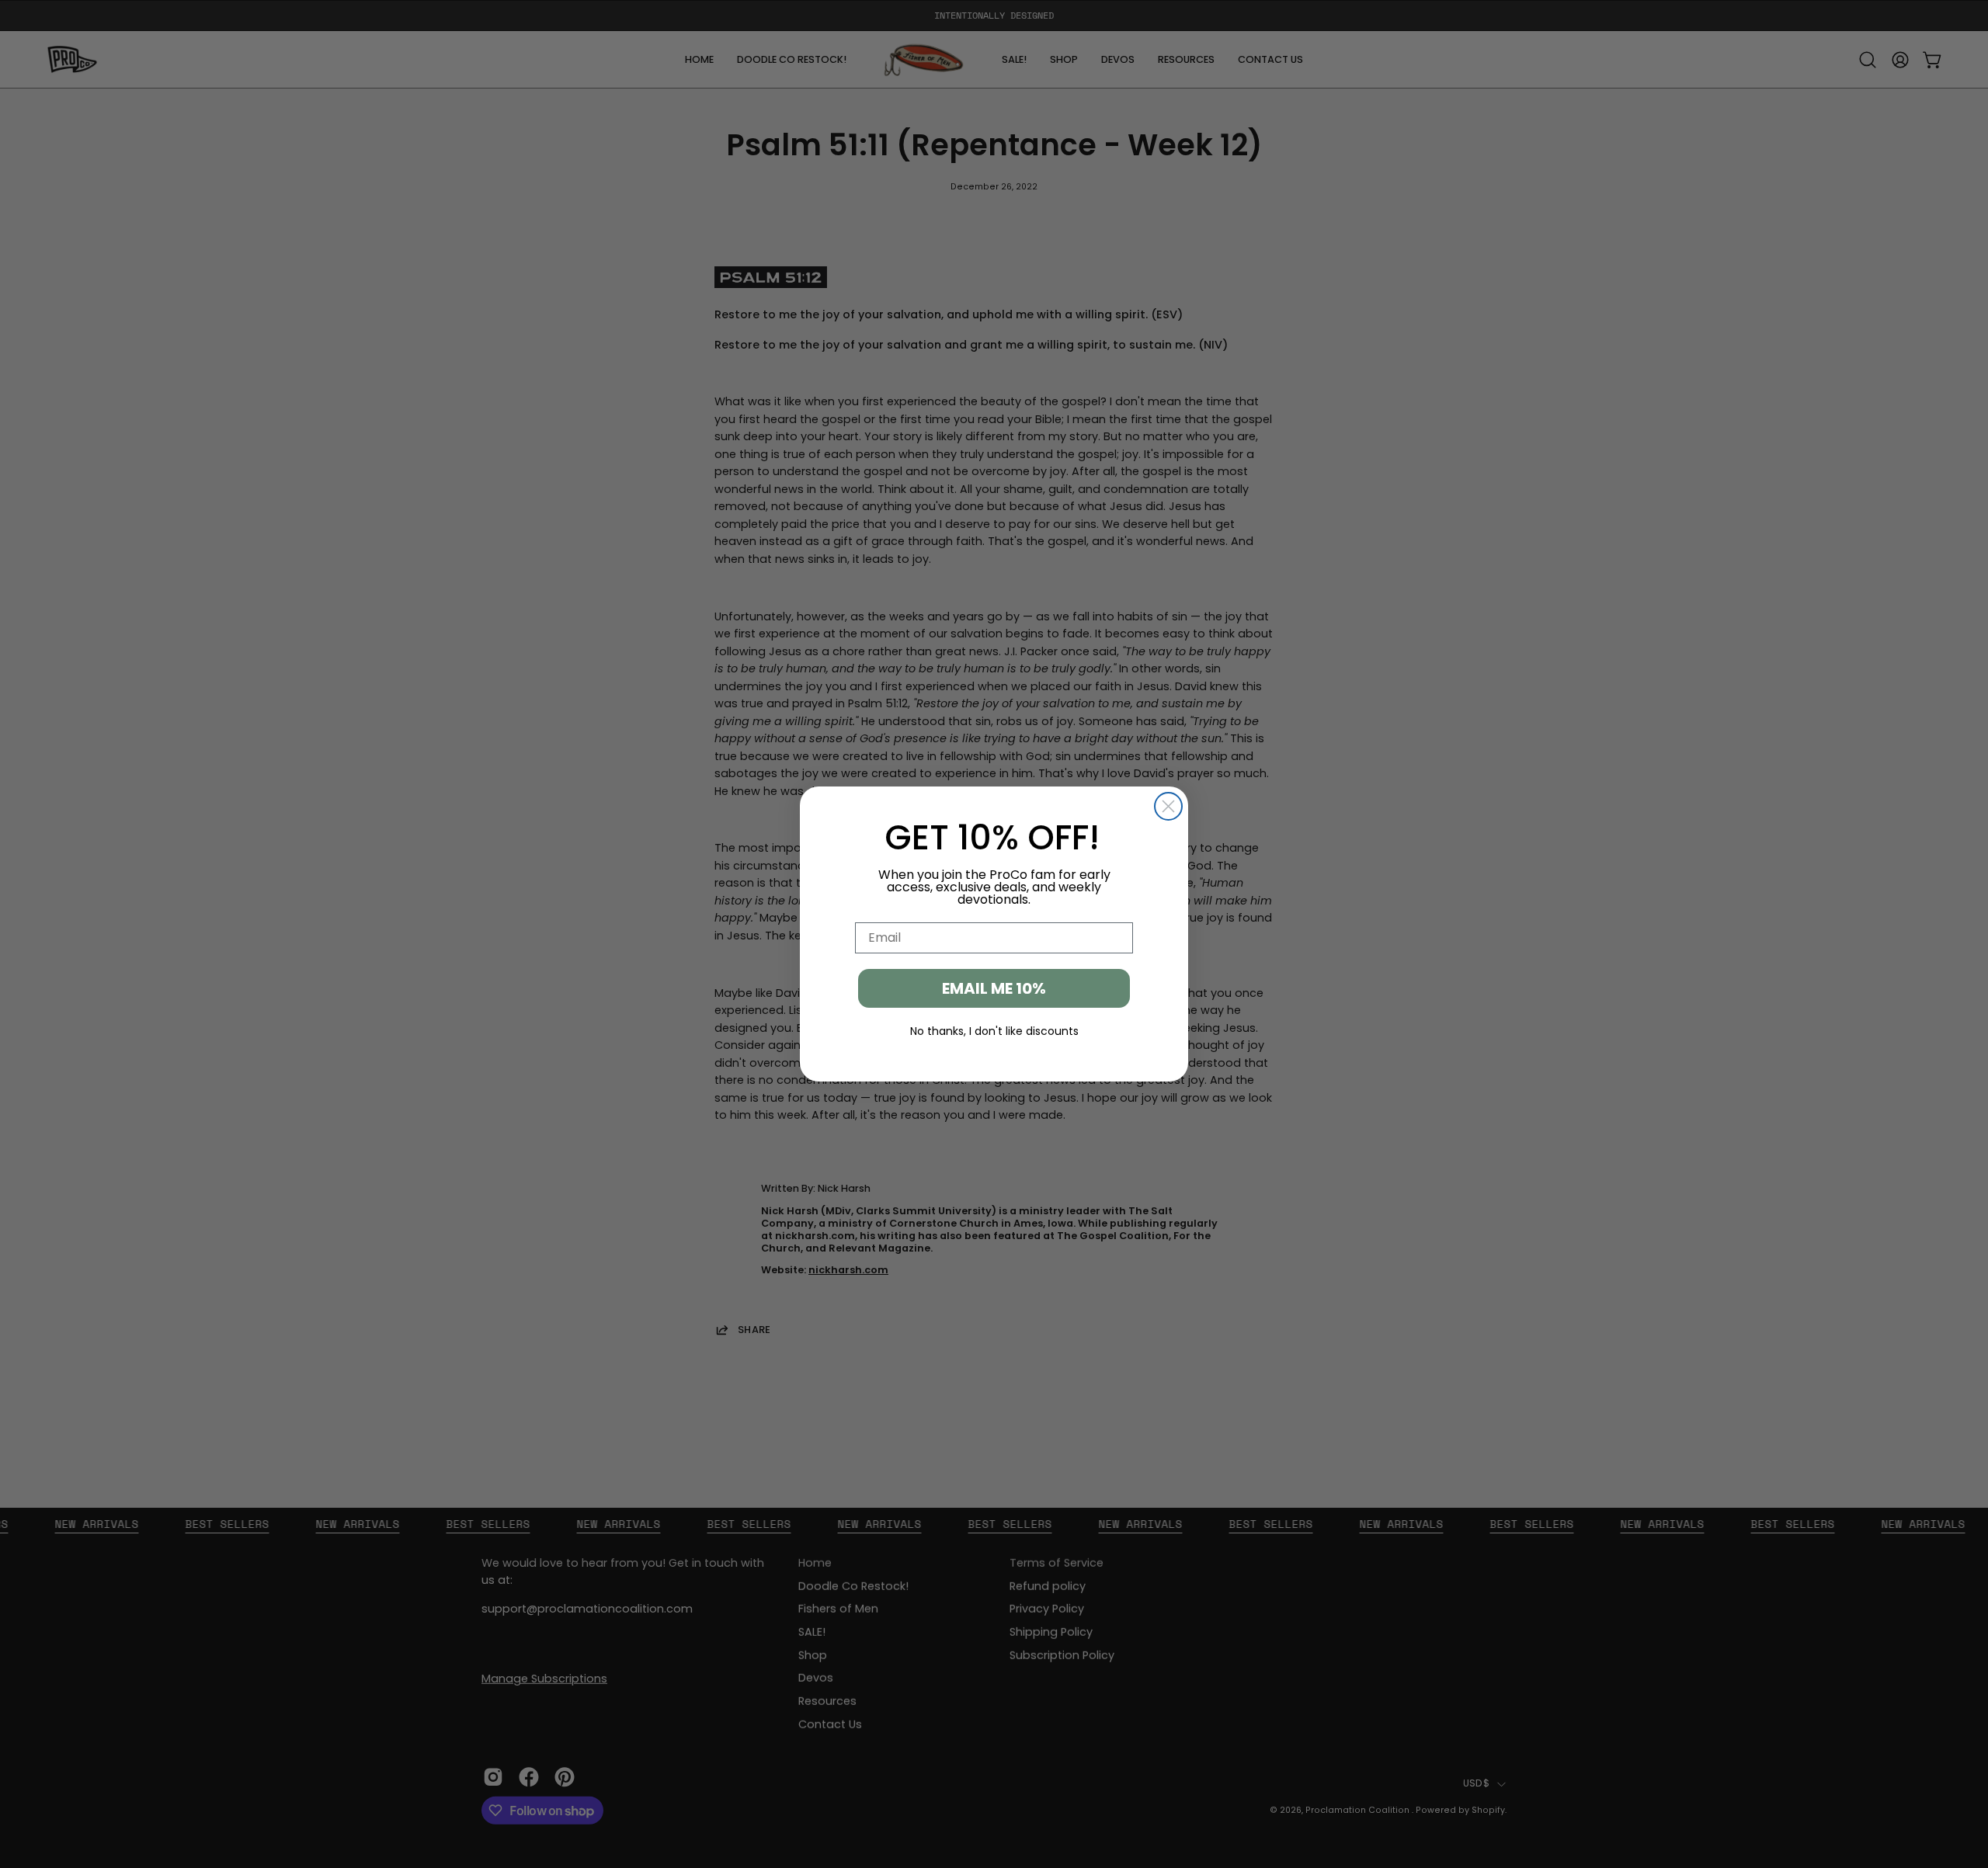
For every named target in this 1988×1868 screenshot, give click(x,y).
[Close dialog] (1168, 806)
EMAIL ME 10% (994, 988)
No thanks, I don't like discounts (994, 1031)
